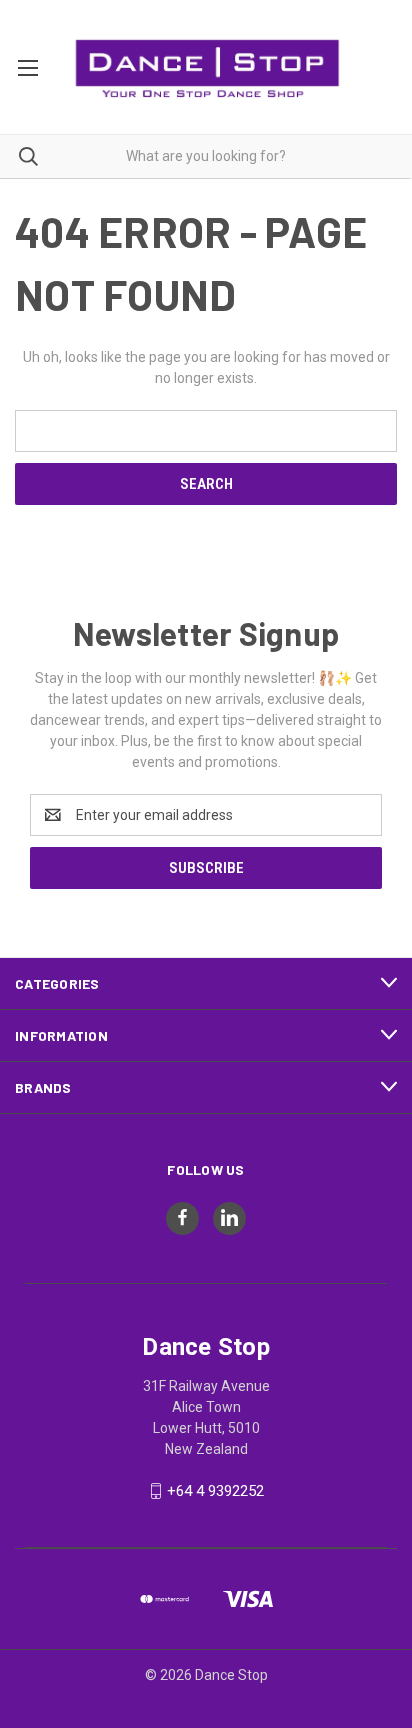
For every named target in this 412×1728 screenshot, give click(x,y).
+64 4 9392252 (215, 1491)
